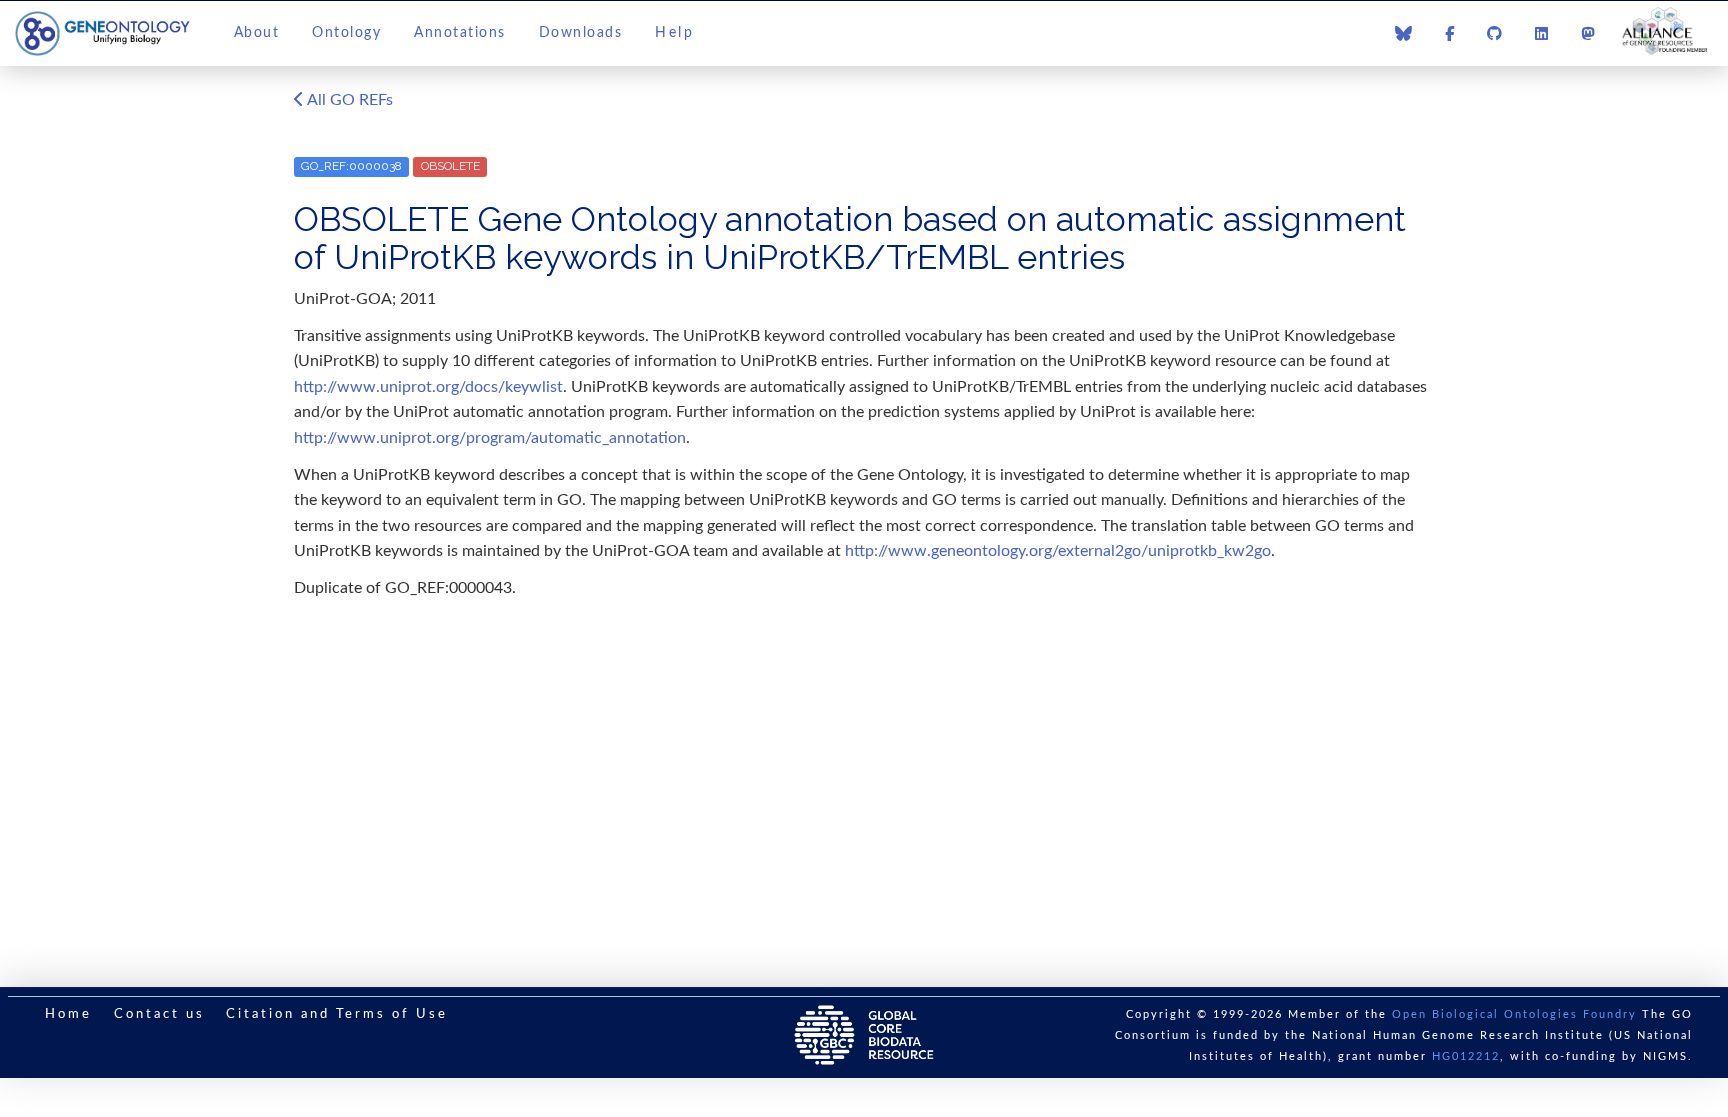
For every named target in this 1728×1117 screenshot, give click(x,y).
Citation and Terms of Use (337, 1014)
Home (68, 1014)
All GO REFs (348, 100)
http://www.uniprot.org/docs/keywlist (428, 387)
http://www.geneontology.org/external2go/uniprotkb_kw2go (1058, 551)
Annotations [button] (460, 33)
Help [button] (674, 33)
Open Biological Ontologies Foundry (1514, 1014)
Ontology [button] (346, 33)
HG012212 (1466, 1056)
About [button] (257, 33)
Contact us (159, 1014)
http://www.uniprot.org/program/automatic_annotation (490, 438)
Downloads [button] (581, 33)
